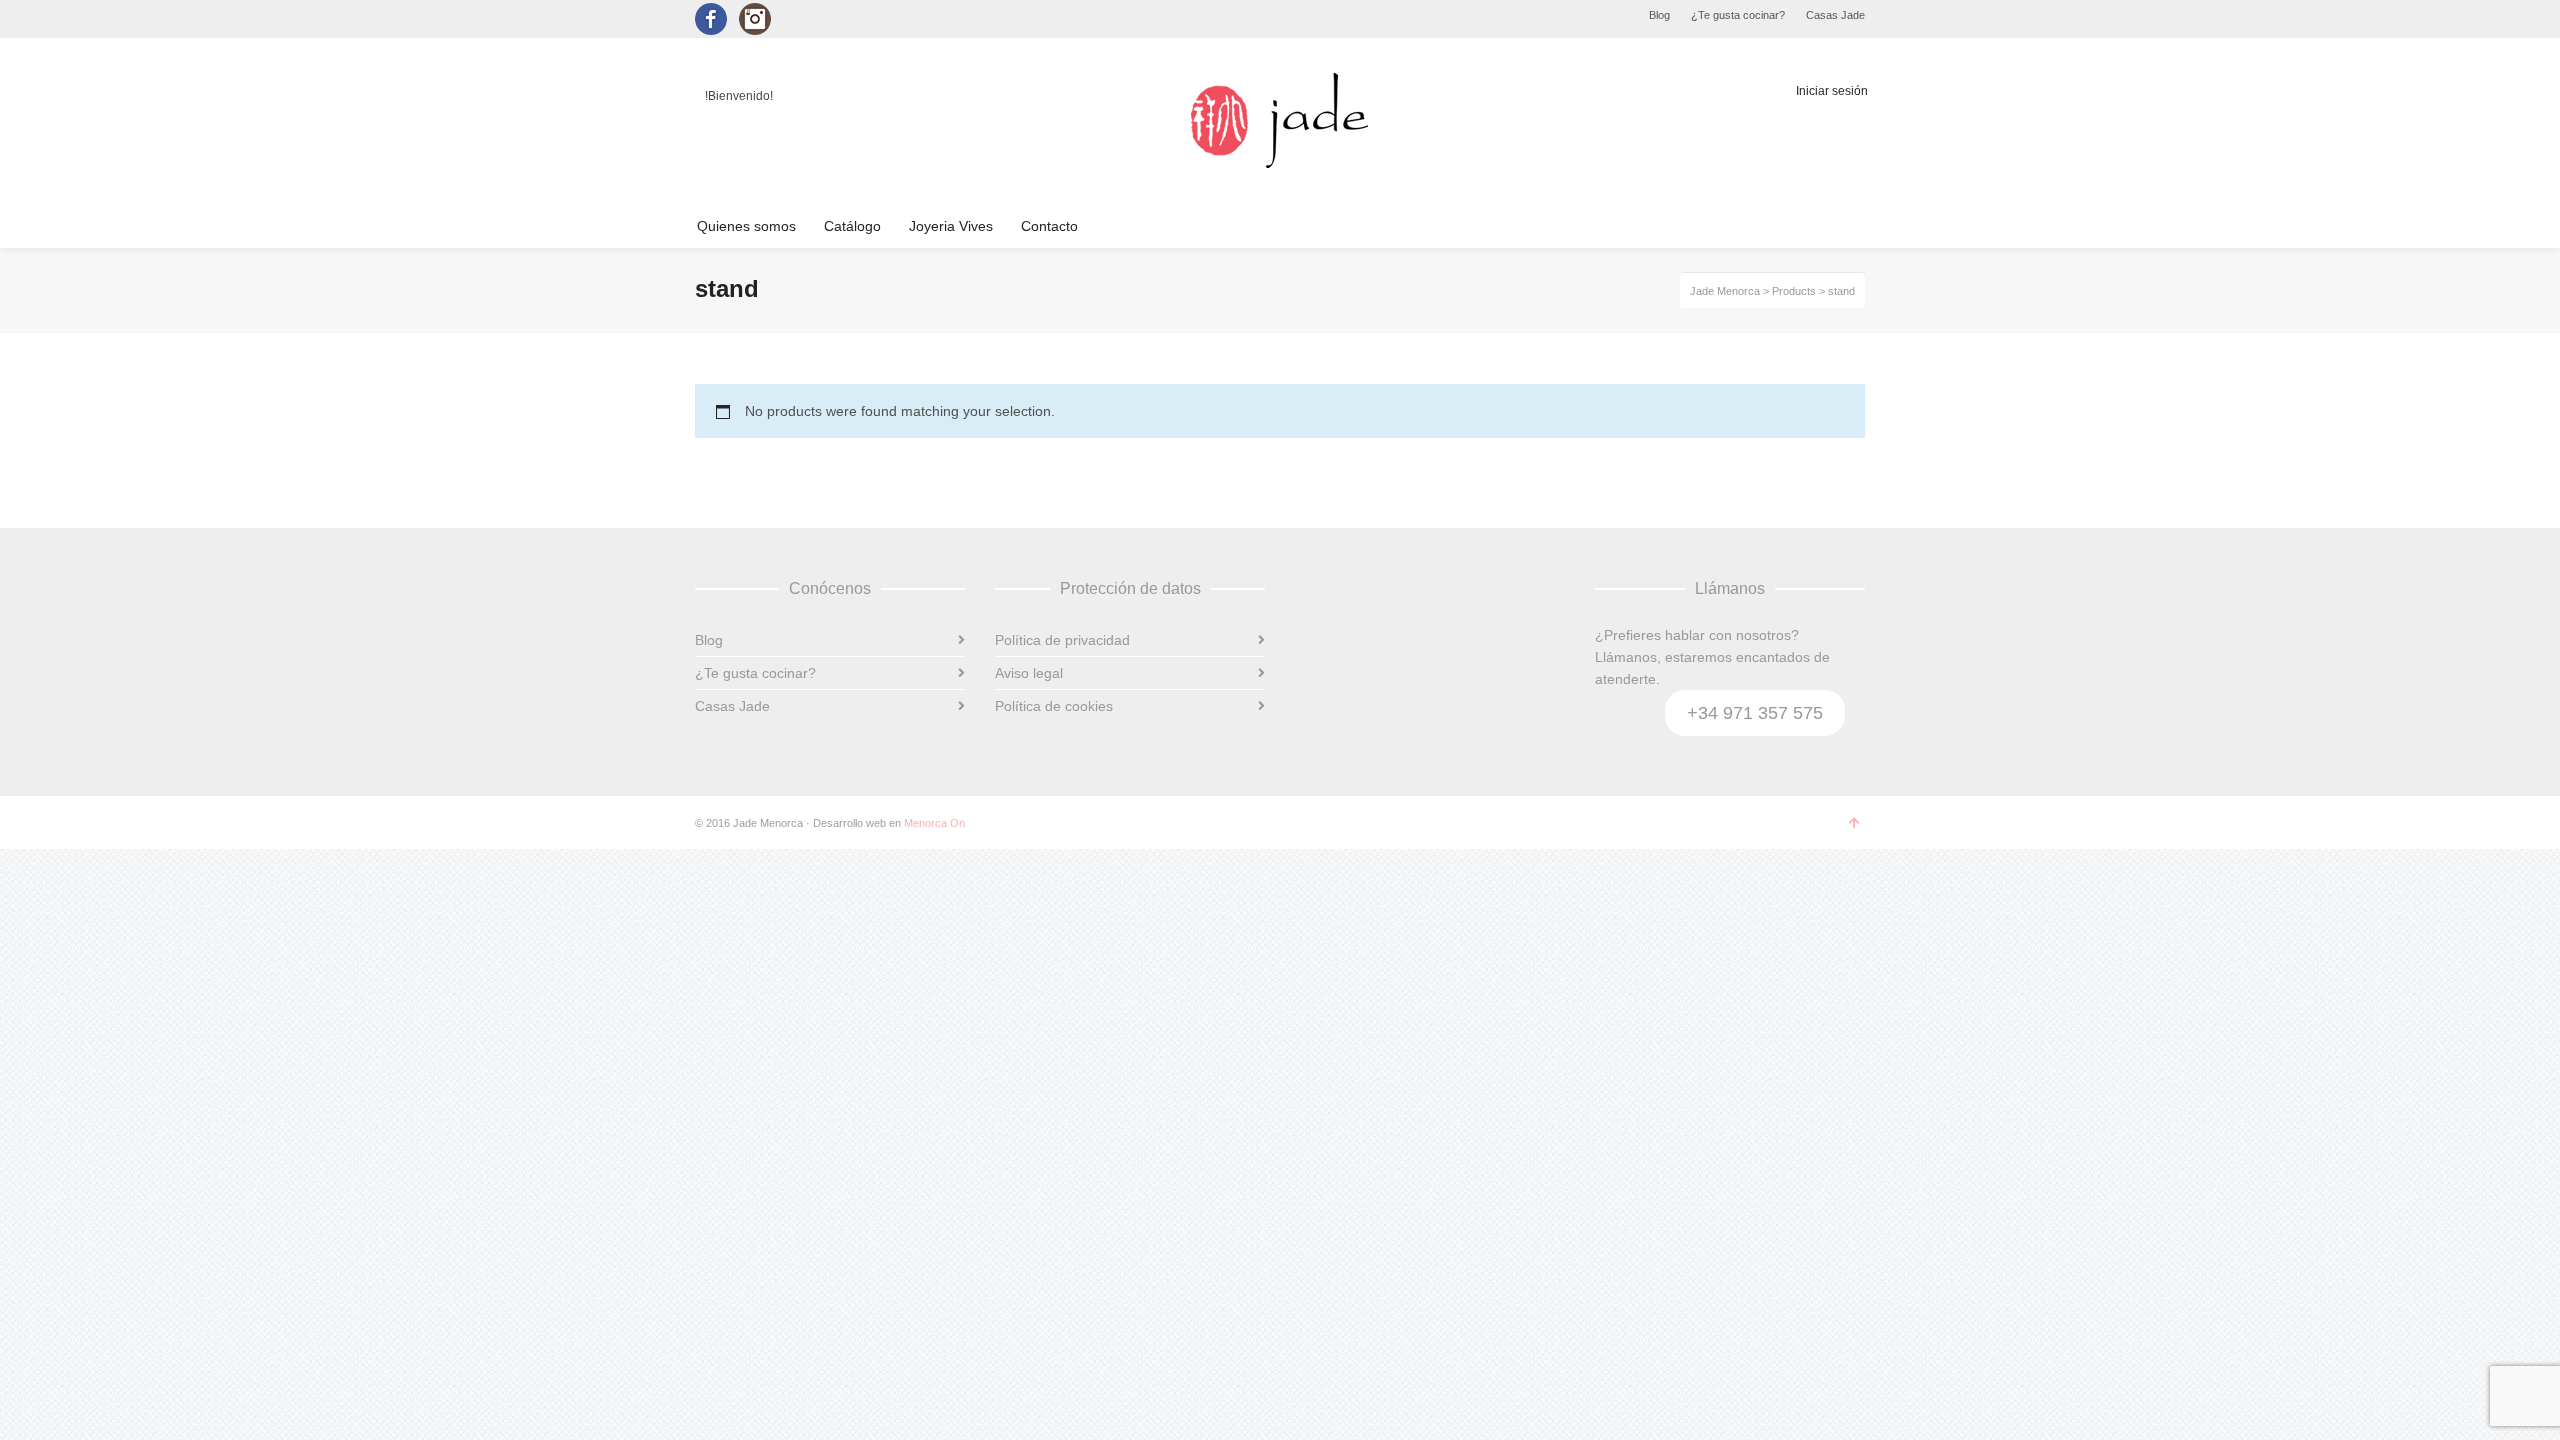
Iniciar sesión (1832, 91)
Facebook (711, 19)
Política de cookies (1054, 706)
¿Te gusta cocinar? (1738, 15)
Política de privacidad (1062, 640)
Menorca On (934, 823)
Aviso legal (1029, 673)
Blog (1659, 15)
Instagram (755, 19)
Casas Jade (1835, 15)
